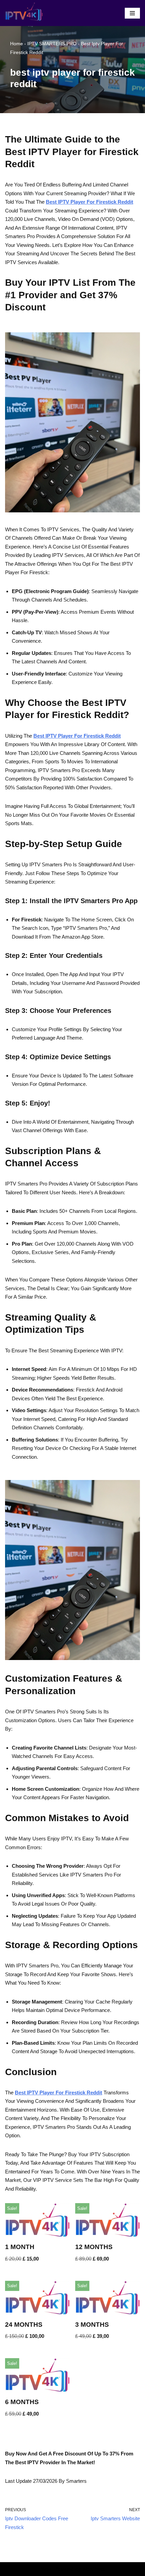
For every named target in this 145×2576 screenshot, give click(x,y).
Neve (46, 2569)
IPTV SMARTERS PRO (52, 44)
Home (17, 44)
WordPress (93, 2569)
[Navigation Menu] (132, 13)
